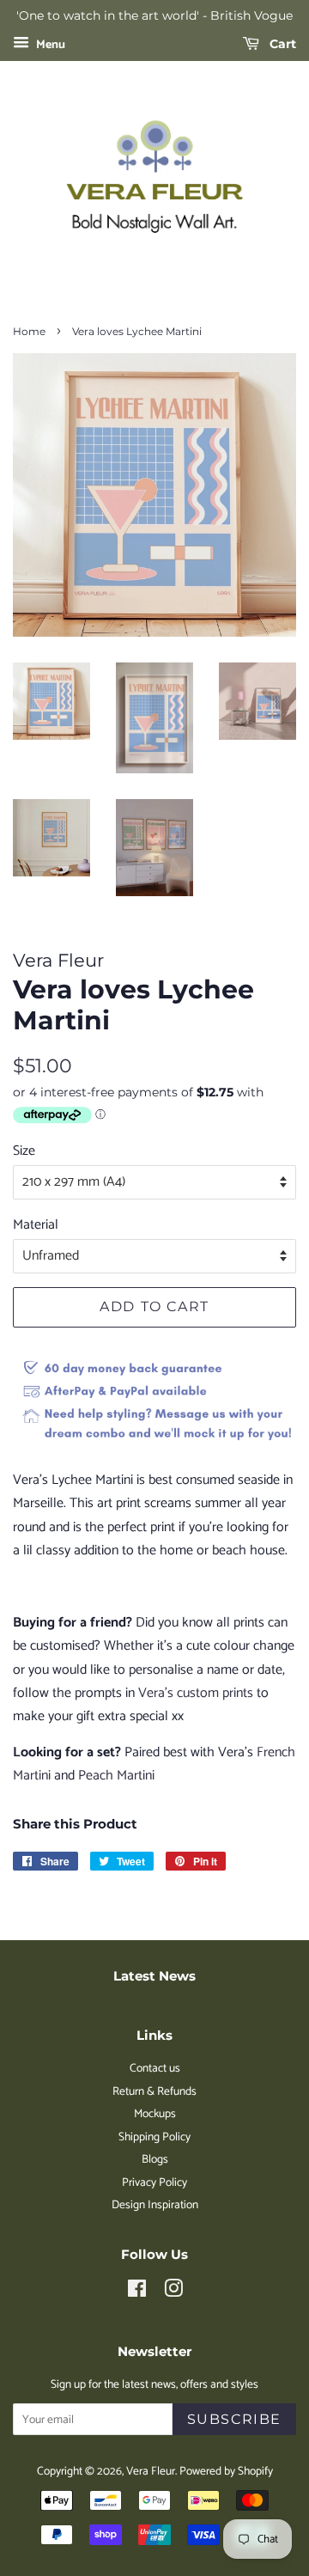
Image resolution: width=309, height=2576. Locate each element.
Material (36, 1225)
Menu (49, 45)
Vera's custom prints (196, 1693)
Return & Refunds (154, 2091)
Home (29, 331)
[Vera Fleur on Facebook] (137, 2292)
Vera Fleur (151, 2471)
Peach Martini (116, 1776)
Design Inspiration (155, 2205)
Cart (281, 44)
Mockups (155, 2114)
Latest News (154, 1976)
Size (24, 1151)
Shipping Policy (154, 2137)
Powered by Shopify (226, 2471)
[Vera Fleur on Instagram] (173, 2292)
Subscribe (234, 2419)
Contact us (155, 2068)
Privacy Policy (154, 2182)
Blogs (155, 2159)
